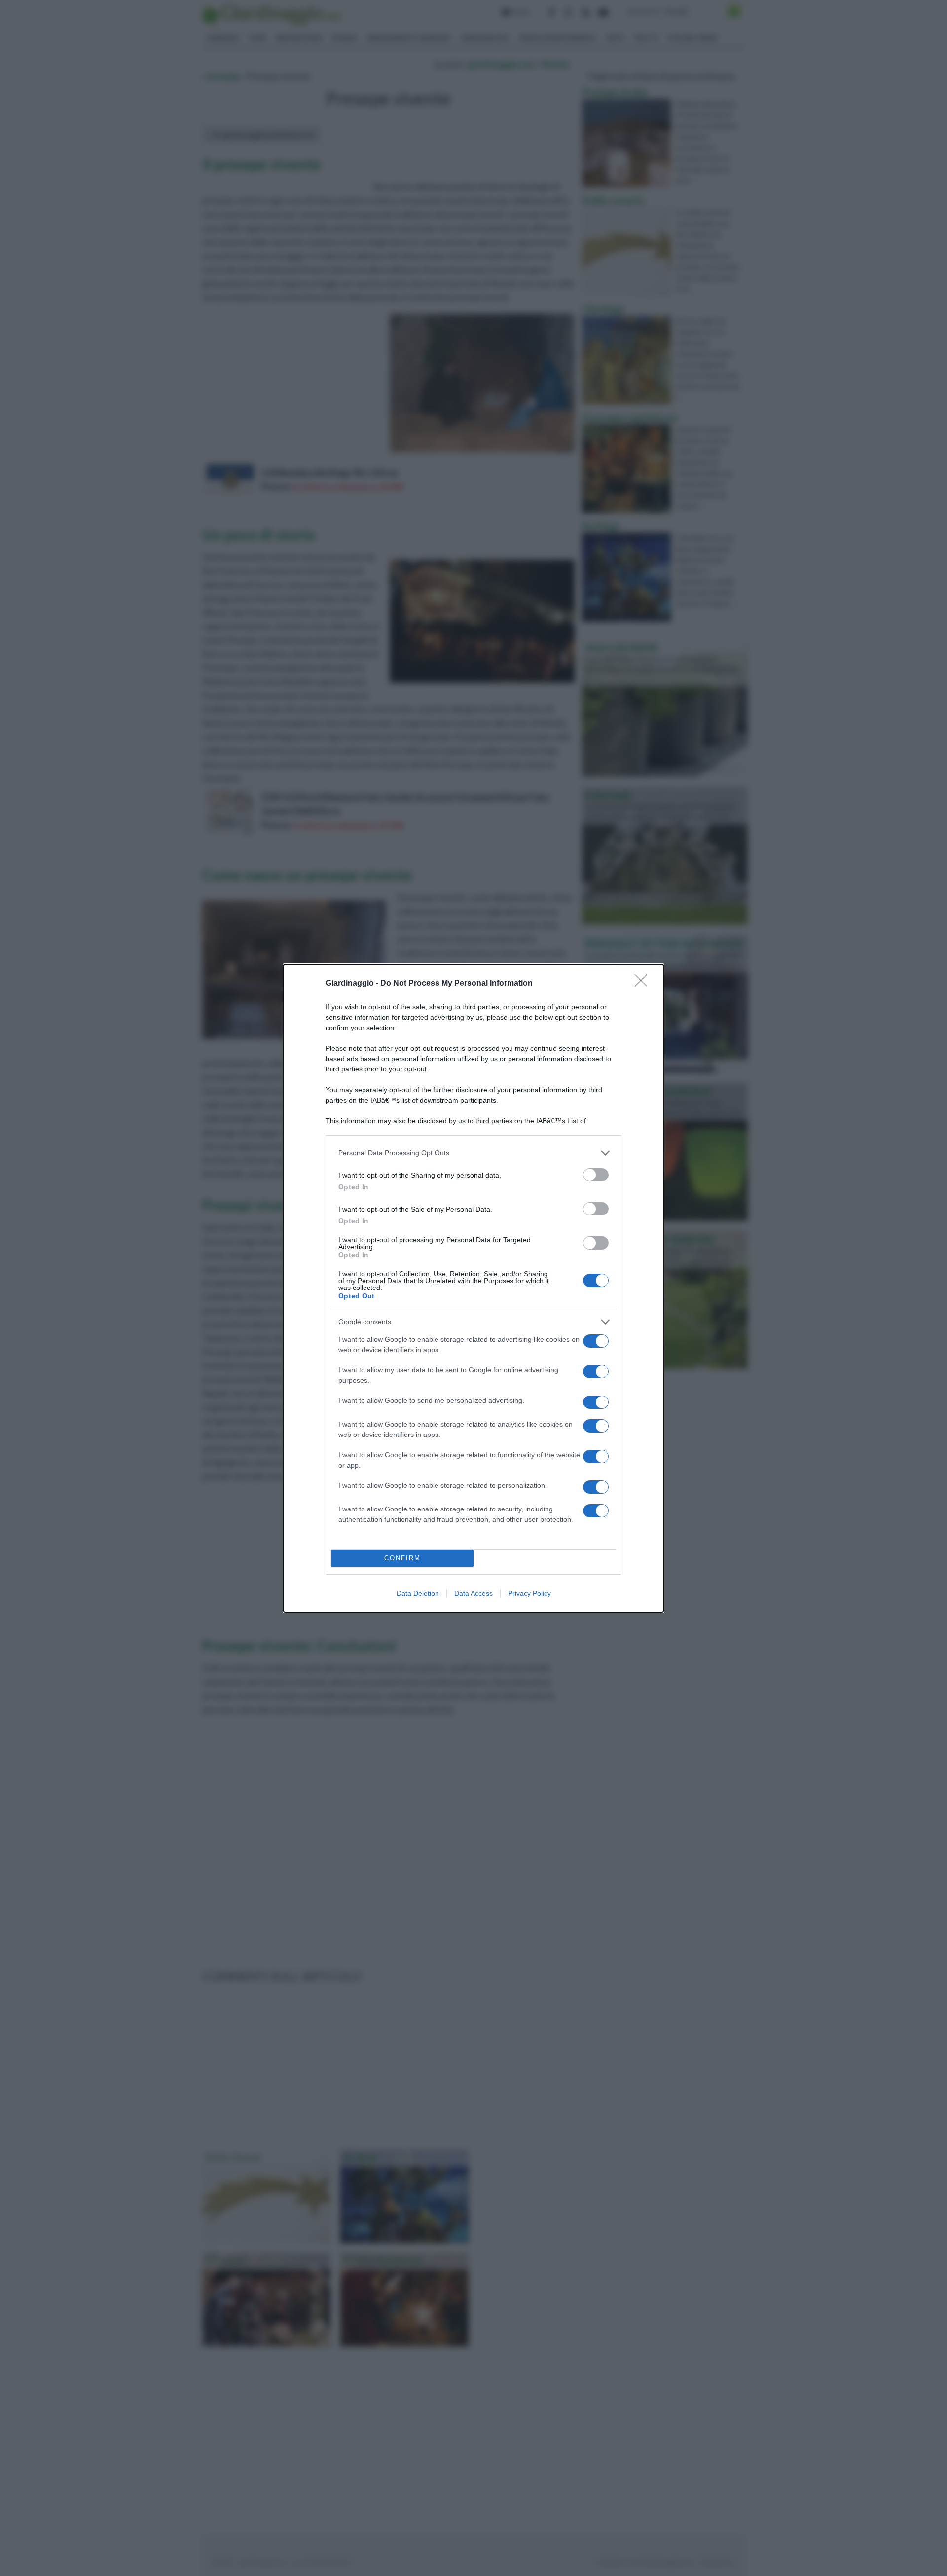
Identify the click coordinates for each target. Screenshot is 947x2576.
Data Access (473, 1593)
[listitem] (473, 1153)
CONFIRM (402, 1558)
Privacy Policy (529, 1593)
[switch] (596, 1175)
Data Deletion (418, 1593)
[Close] (644, 984)
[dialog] (473, 1288)
